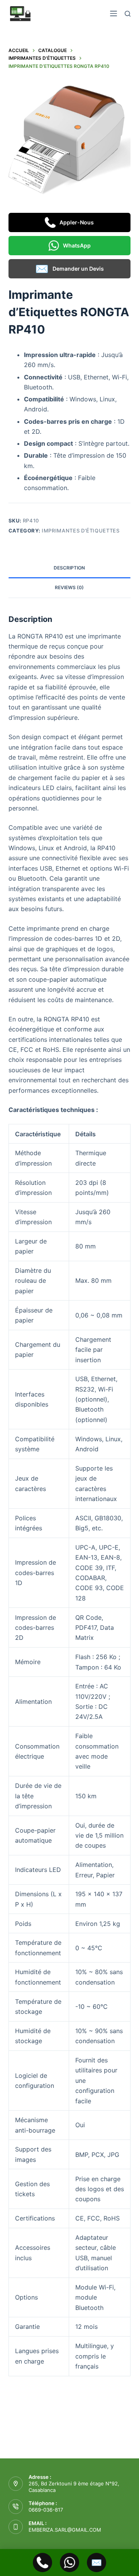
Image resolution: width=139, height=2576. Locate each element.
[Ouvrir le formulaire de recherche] (128, 14)
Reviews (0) (69, 587)
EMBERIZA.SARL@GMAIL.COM (65, 2530)
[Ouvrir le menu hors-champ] (114, 13)
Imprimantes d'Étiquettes (81, 531)
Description (69, 568)
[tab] (70, 568)
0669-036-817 (46, 2510)
